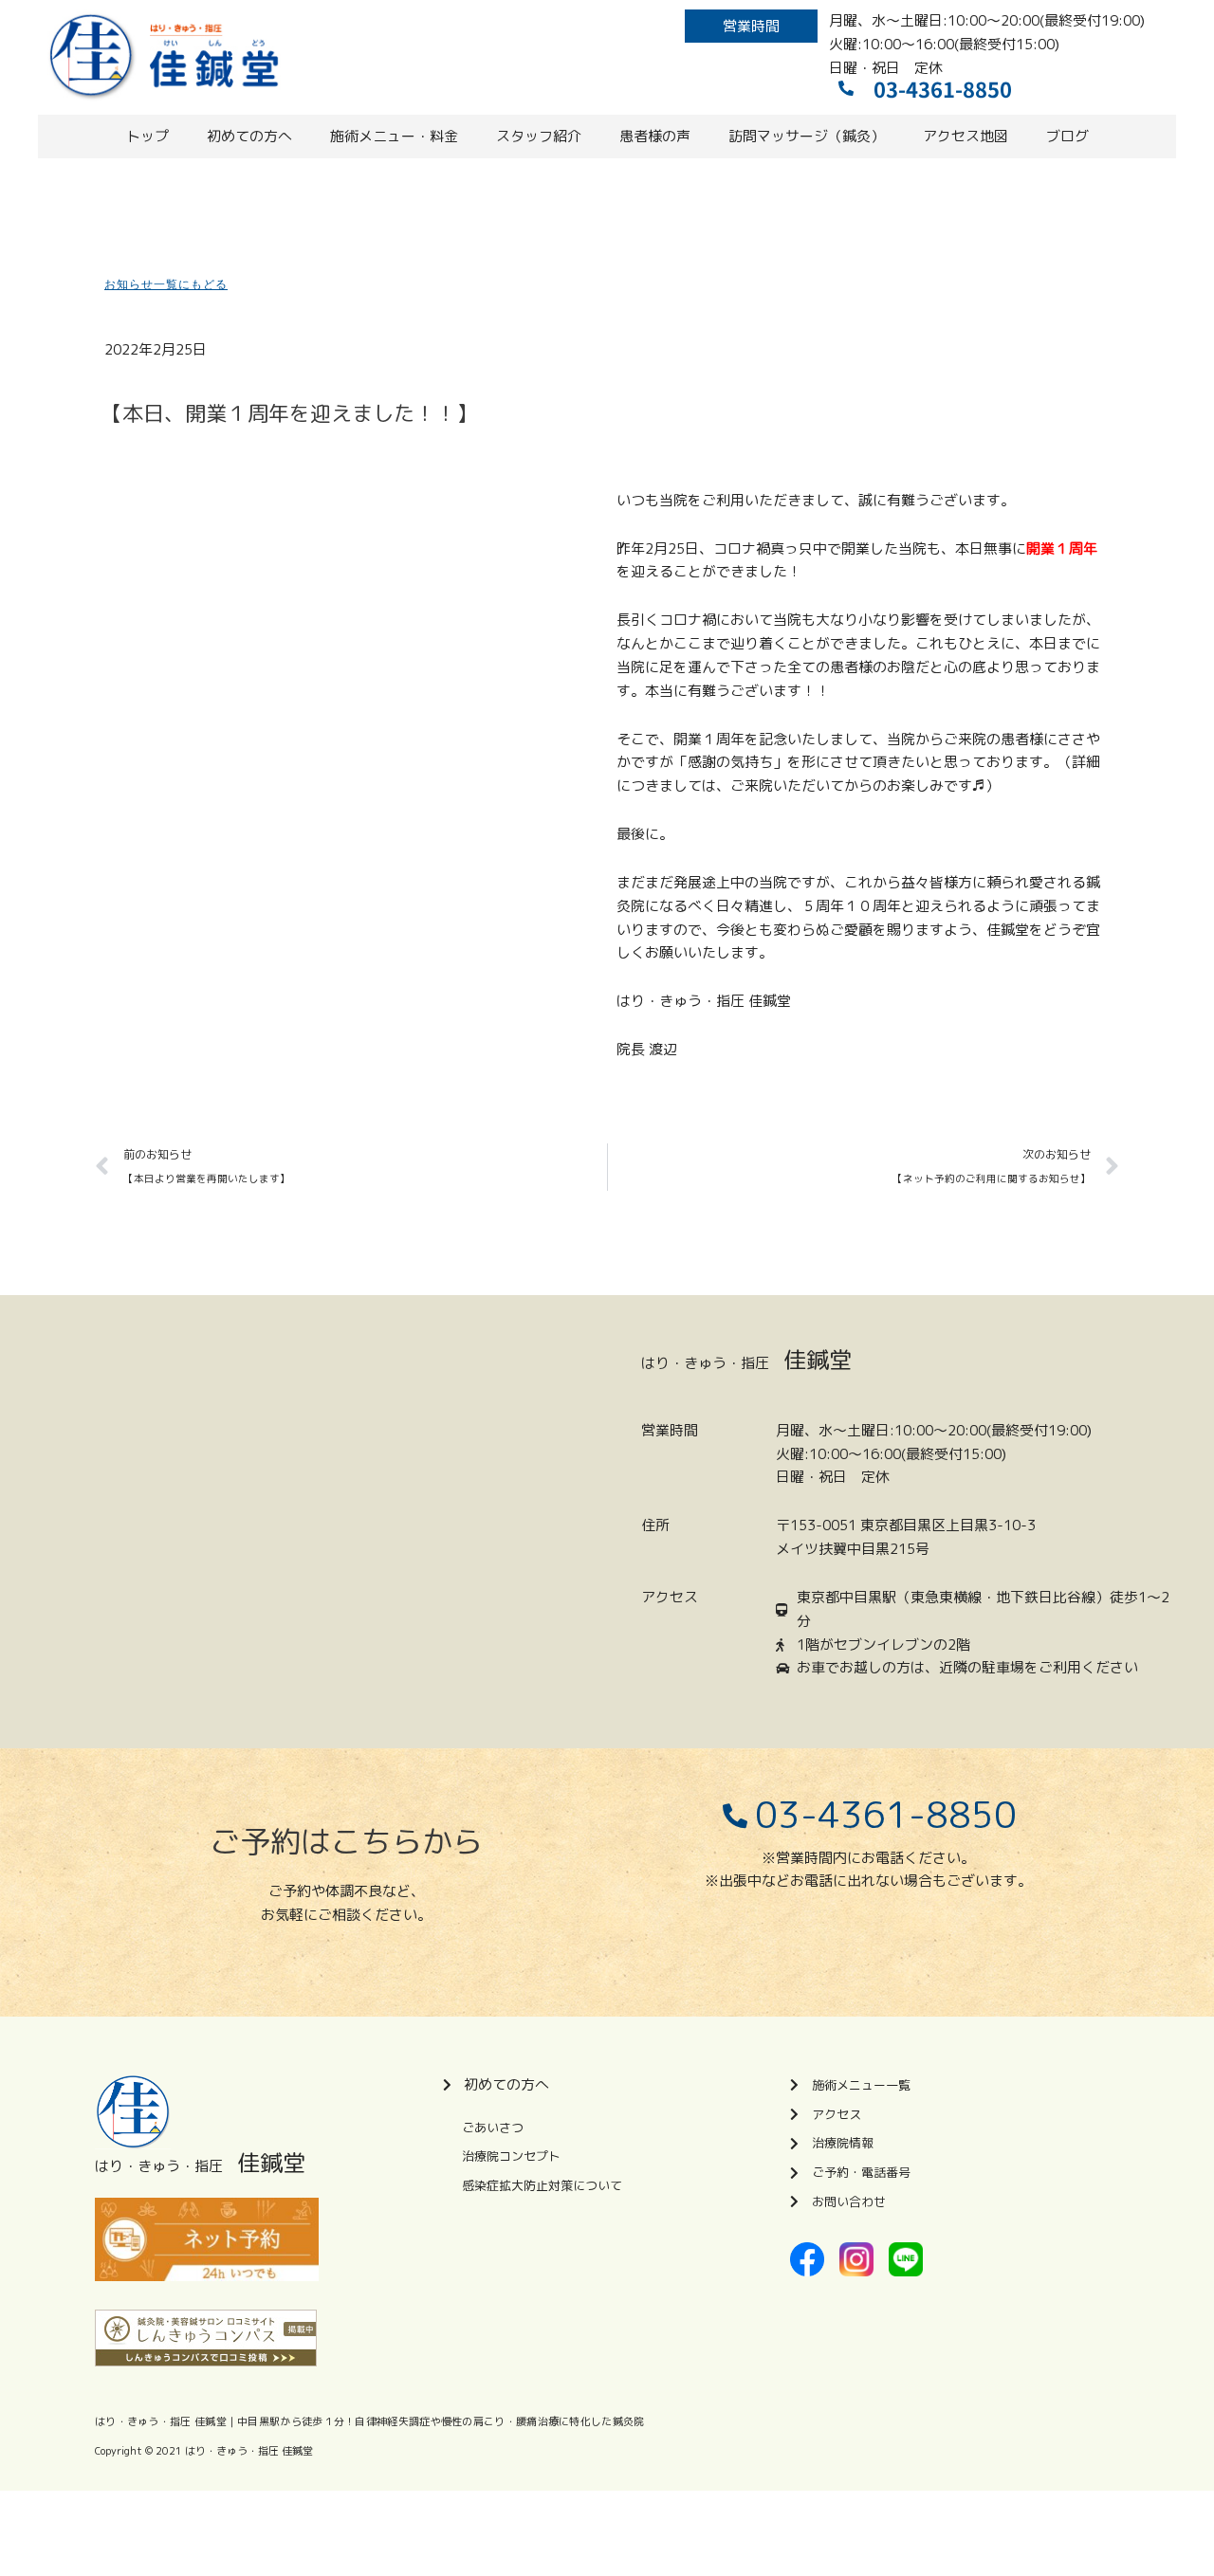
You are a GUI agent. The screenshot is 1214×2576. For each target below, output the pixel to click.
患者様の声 (655, 136)
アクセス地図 (966, 136)
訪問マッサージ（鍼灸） (807, 136)
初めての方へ (249, 136)
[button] (751, 26)
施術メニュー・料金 (394, 136)
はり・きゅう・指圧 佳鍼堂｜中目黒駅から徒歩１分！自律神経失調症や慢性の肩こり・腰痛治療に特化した (354, 2421)
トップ (147, 136)
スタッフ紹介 (539, 136)
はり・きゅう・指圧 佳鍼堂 (249, 2451)
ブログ (1067, 136)
